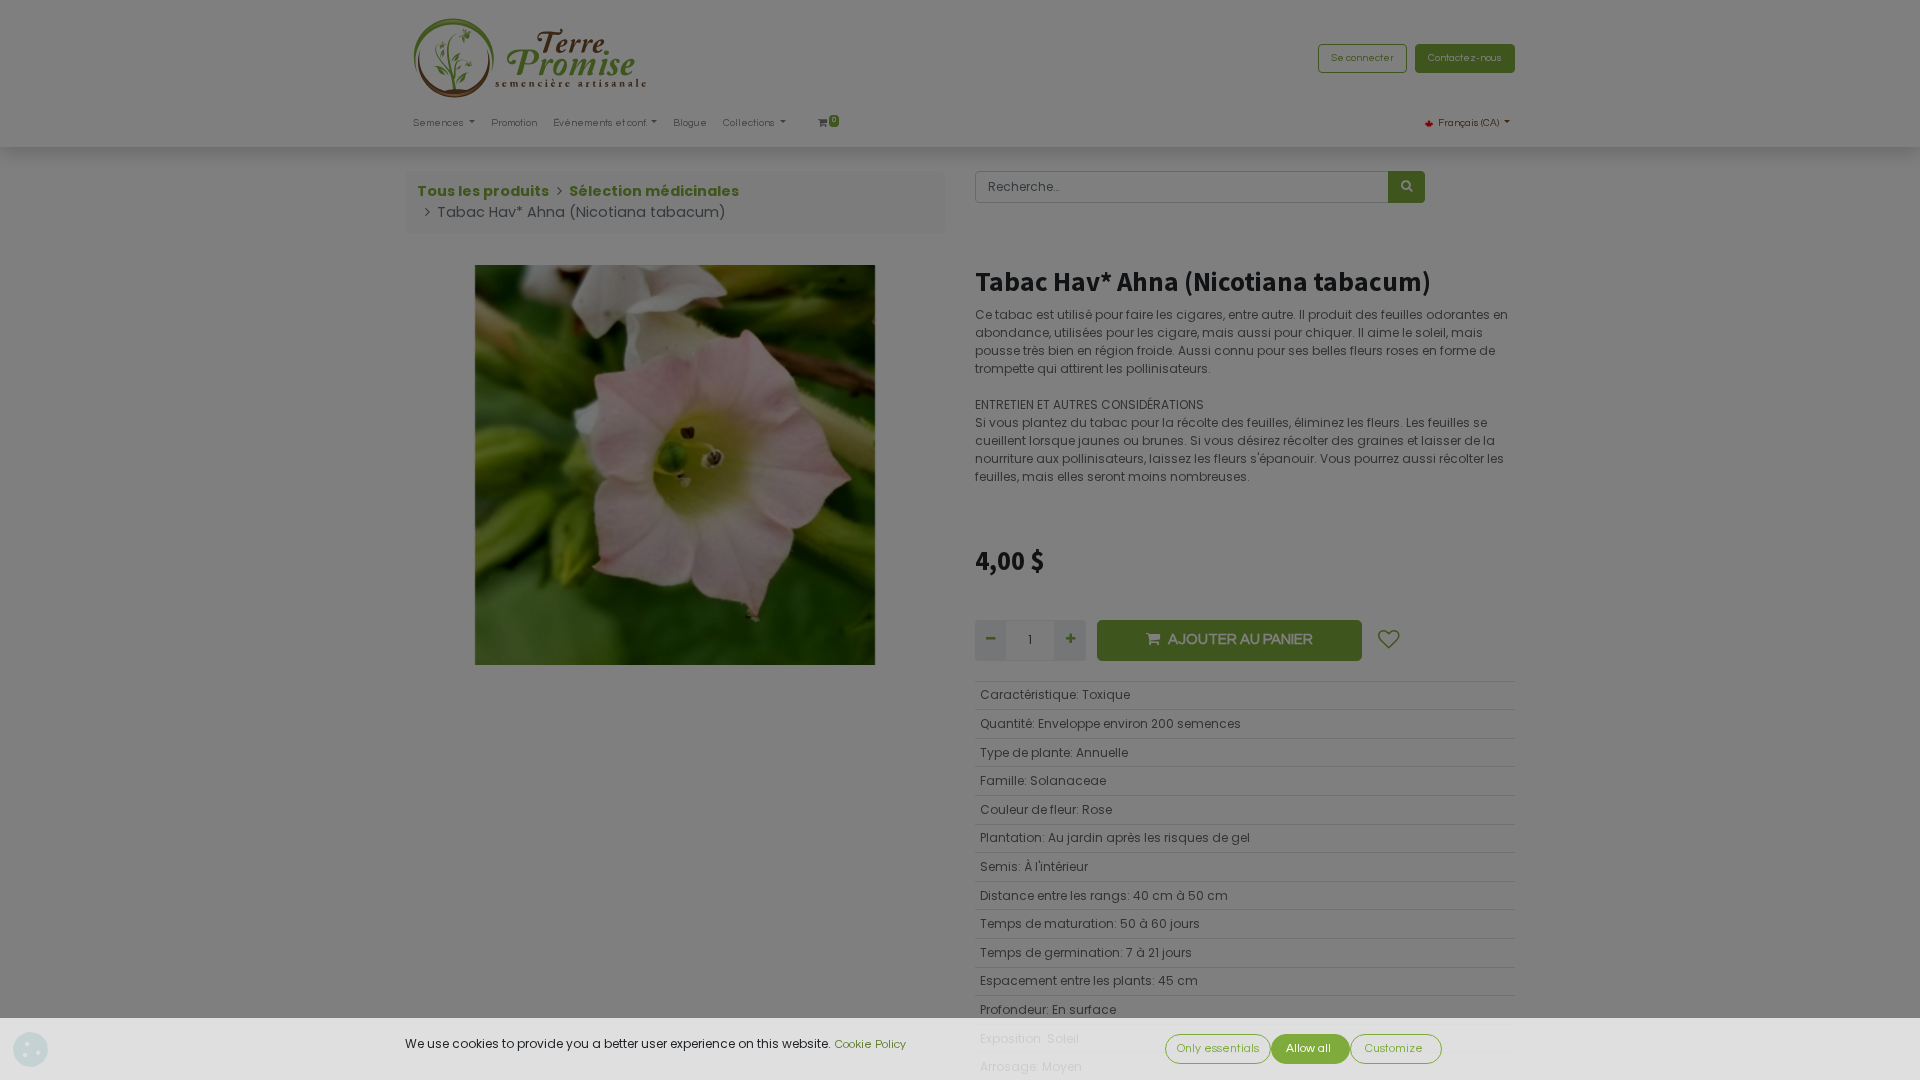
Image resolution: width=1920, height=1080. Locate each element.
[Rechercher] (1406, 187)
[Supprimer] (990, 640)
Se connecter (1362, 58)
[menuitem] (514, 123)
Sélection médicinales (654, 191)
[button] (1389, 640)
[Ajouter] (1069, 640)
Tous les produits (483, 191)
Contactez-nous (1465, 58)
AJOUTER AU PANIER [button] (1240, 639)
